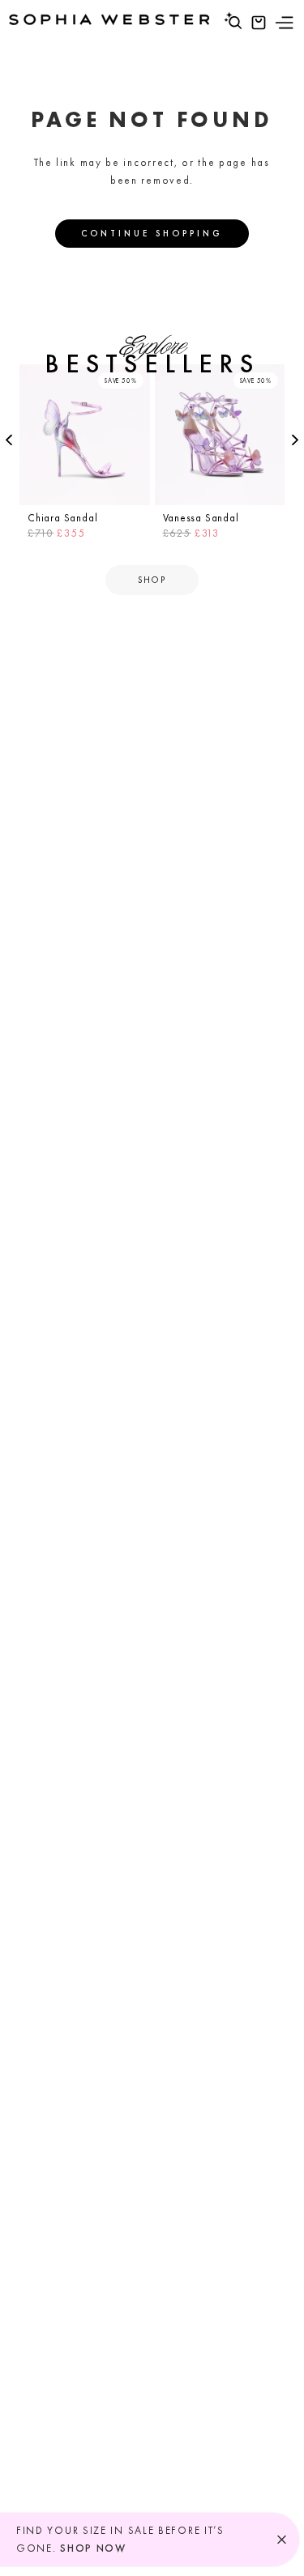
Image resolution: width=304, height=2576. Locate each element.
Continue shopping (152, 233)
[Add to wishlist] (135, 379)
